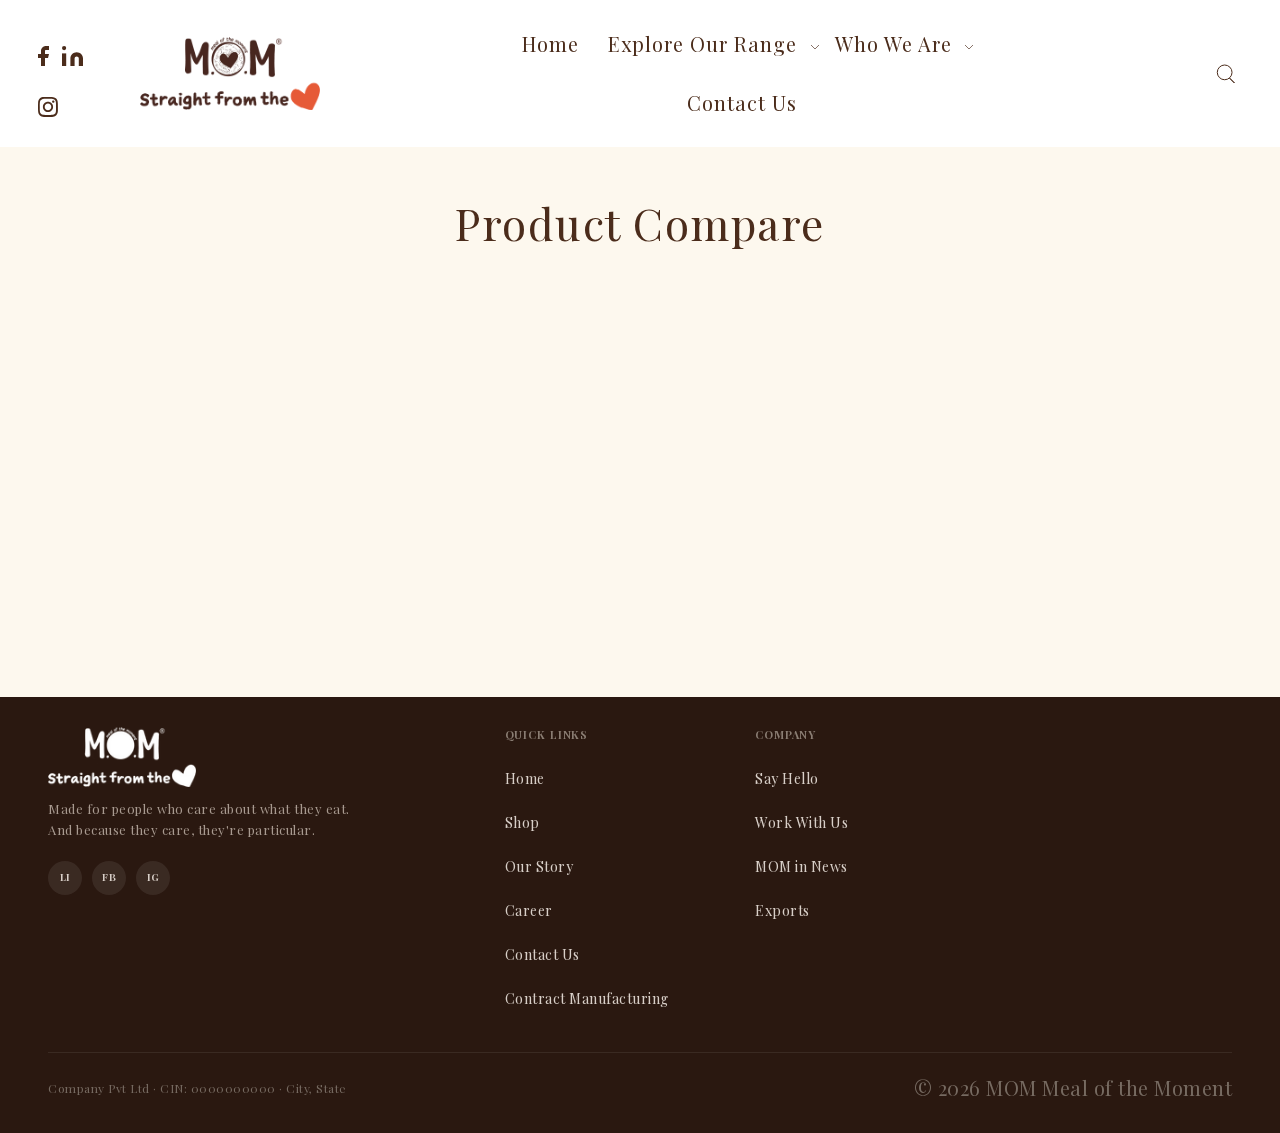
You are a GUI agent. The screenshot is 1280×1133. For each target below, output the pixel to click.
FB (109, 877)
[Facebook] (43, 53)
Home (525, 778)
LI (65, 877)
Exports (782, 910)
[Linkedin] (72, 53)
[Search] (1225, 73)
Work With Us (801, 822)
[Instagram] (48, 104)
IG (153, 877)
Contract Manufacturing (587, 998)
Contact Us (542, 954)
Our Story (539, 866)
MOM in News (801, 866)
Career (529, 910)
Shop (522, 822)
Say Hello (787, 778)
